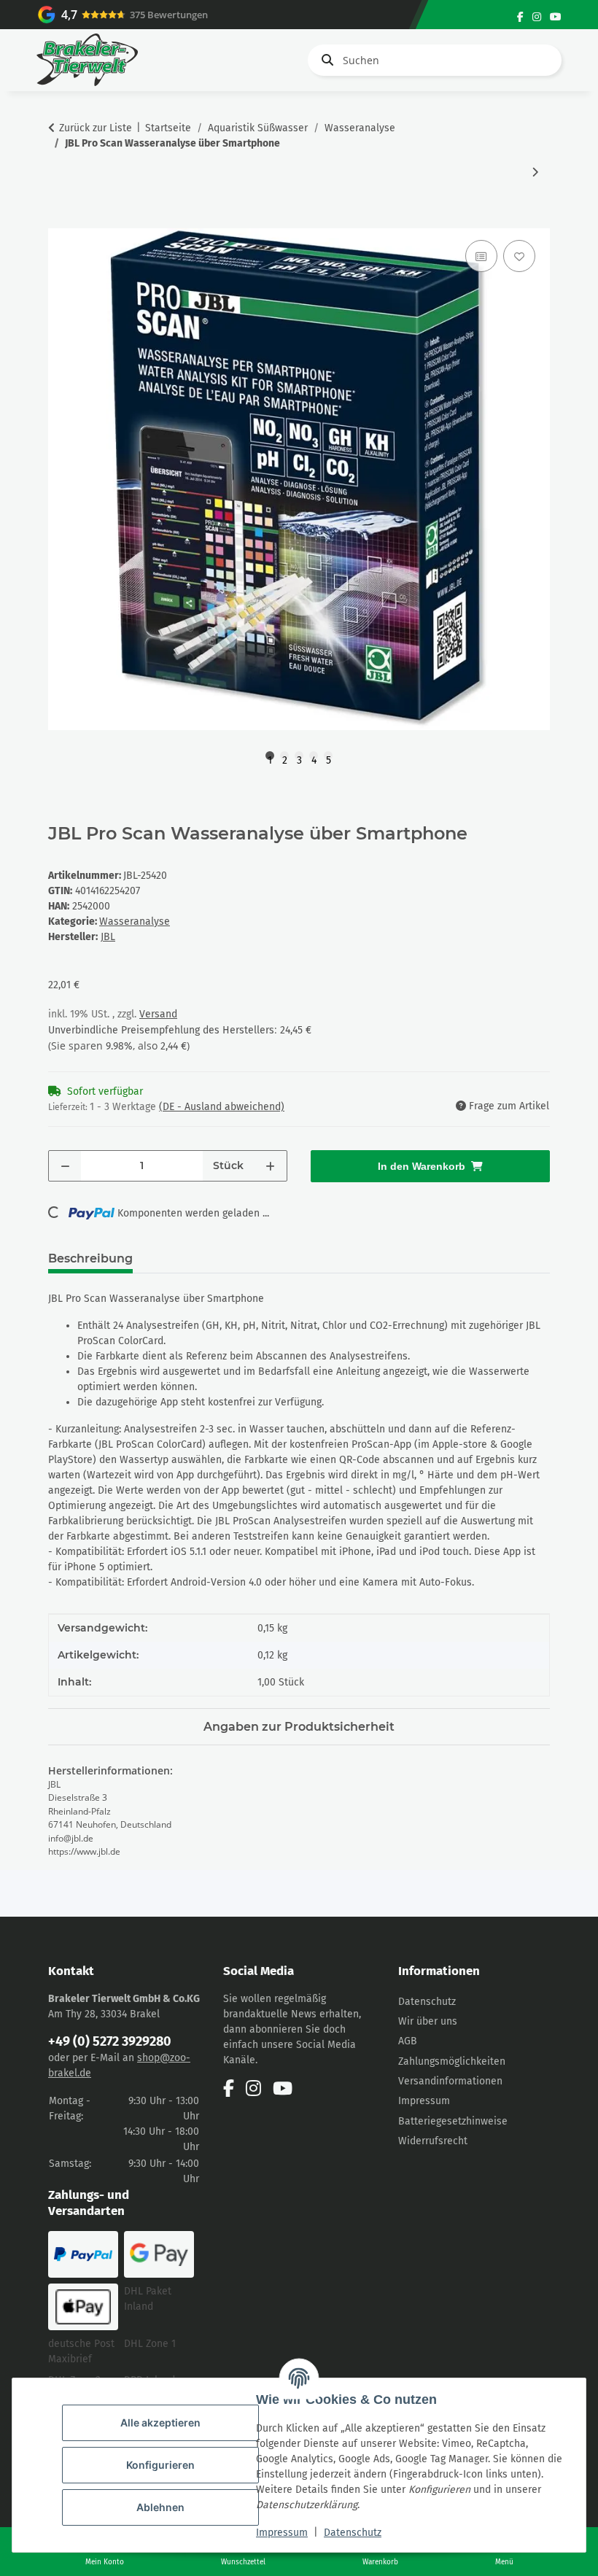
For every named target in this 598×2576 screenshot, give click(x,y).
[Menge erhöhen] (270, 1166)
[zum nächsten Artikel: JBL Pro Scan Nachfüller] (535, 172)
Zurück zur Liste (96, 128)
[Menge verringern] (65, 1166)
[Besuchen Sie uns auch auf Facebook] (520, 17)
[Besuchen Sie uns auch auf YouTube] (556, 17)
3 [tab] (299, 757)
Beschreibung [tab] (90, 1258)
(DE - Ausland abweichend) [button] (222, 1107)
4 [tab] (314, 757)
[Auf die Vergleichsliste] (481, 256)
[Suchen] (325, 60)
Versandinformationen (450, 2081)
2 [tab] (285, 757)
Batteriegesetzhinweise (453, 2121)
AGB (408, 2041)
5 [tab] (329, 757)
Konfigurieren (160, 2465)
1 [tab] (270, 757)
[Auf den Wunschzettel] (519, 256)
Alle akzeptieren (160, 2422)
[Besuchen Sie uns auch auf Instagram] (537, 17)
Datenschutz (353, 2533)
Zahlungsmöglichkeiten (452, 2061)
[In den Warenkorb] (60, 220)
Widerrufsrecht (433, 2141)
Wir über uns (428, 2021)
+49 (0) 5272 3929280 (110, 2041)
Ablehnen (160, 2507)
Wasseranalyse (135, 922)
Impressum (282, 2533)
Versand (158, 1014)
